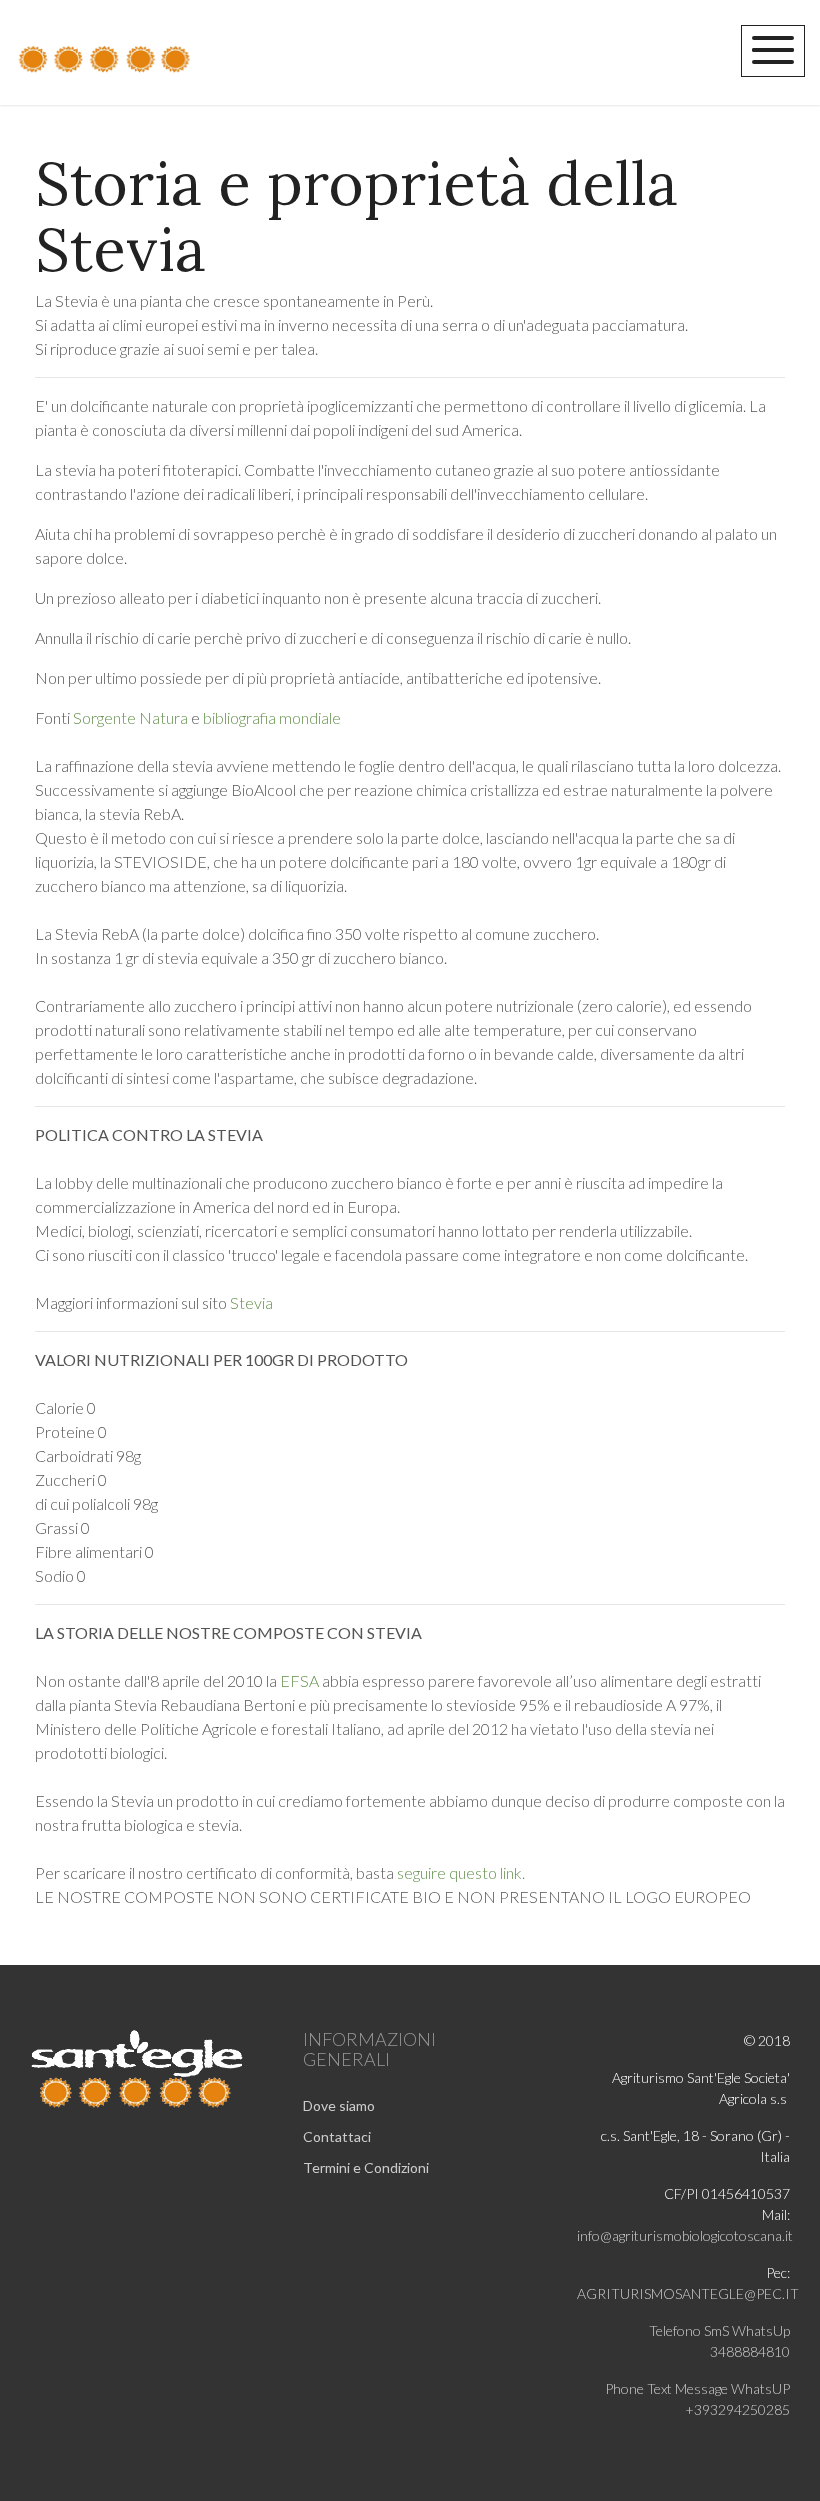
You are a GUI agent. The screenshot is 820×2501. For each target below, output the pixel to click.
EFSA (299, 1680)
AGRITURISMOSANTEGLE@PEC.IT (688, 2293)
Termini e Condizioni (366, 2167)
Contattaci (337, 2136)
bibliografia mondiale (272, 717)
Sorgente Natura (132, 717)
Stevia (251, 1302)
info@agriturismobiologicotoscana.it (685, 2235)
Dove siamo (339, 2105)
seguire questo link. (461, 1872)
